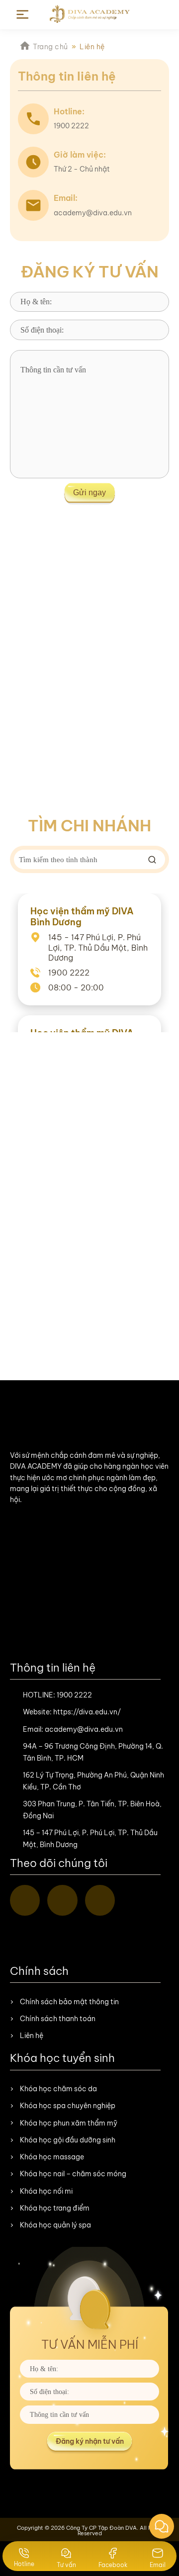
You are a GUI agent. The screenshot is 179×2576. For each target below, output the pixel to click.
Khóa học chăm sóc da (58, 2089)
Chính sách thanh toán (58, 2019)
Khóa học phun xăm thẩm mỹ (69, 2123)
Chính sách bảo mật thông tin (69, 2002)
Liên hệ (32, 2036)
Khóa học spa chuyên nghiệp (68, 2106)
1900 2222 (74, 1695)
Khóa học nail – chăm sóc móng (73, 2174)
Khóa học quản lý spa (55, 2225)
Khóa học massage (52, 2157)
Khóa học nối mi (46, 2191)
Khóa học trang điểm (55, 2208)
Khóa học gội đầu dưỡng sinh (68, 2140)
